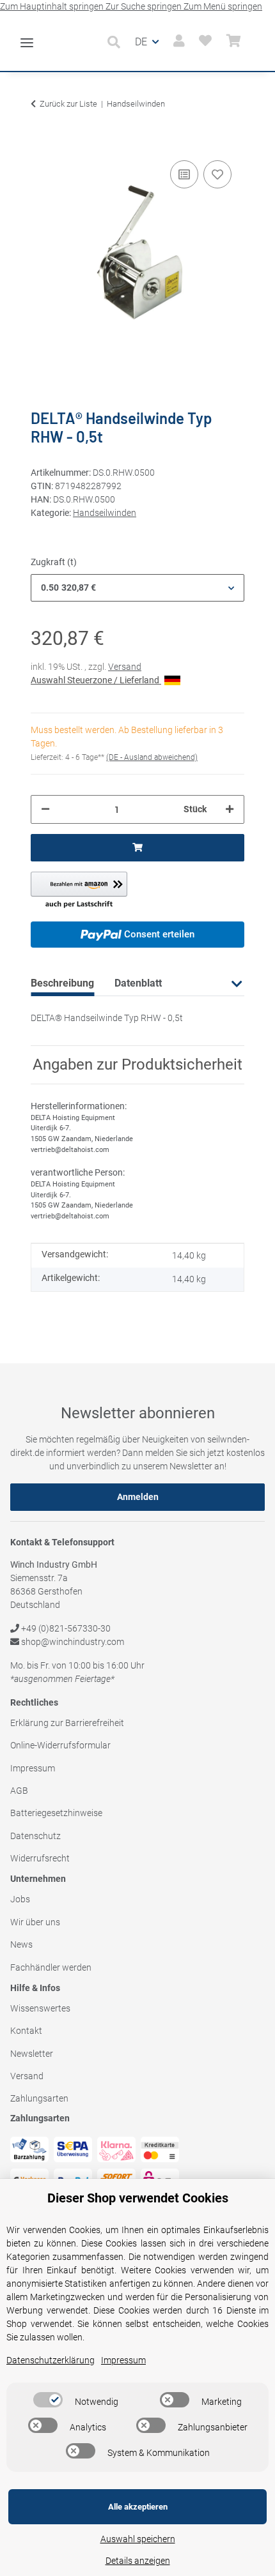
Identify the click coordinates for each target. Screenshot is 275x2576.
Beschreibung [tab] (62, 983)
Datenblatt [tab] (138, 983)
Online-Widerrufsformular (60, 1745)
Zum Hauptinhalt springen (53, 6)
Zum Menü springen (223, 6)
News (21, 1944)
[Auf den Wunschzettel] (217, 174)
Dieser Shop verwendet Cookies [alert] (138, 2198)
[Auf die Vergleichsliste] (184, 174)
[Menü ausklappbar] (27, 37)
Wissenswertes (40, 2008)
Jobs (20, 1899)
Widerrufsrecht (40, 1858)
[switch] (48, 2400)
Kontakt (26, 2031)
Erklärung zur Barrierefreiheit (67, 1723)
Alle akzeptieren (138, 2507)
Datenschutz (35, 1836)
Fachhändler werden (51, 1967)
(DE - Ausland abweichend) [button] (152, 757)
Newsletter (32, 2054)
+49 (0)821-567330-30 (65, 1628)
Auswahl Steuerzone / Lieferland (96, 680)
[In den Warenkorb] (41, 138)
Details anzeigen (138, 2561)
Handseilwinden (105, 513)
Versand (125, 667)
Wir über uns (35, 1922)
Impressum (33, 1768)
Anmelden (138, 1497)
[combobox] (137, 588)
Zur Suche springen (145, 6)
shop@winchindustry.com (72, 1642)
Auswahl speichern (138, 2539)
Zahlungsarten (39, 2098)
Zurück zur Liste (68, 104)
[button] (117, 42)
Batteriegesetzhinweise (56, 1813)
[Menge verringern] (45, 809)
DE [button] (141, 42)
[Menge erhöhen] (230, 809)
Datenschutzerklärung (51, 2360)
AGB (19, 1791)
